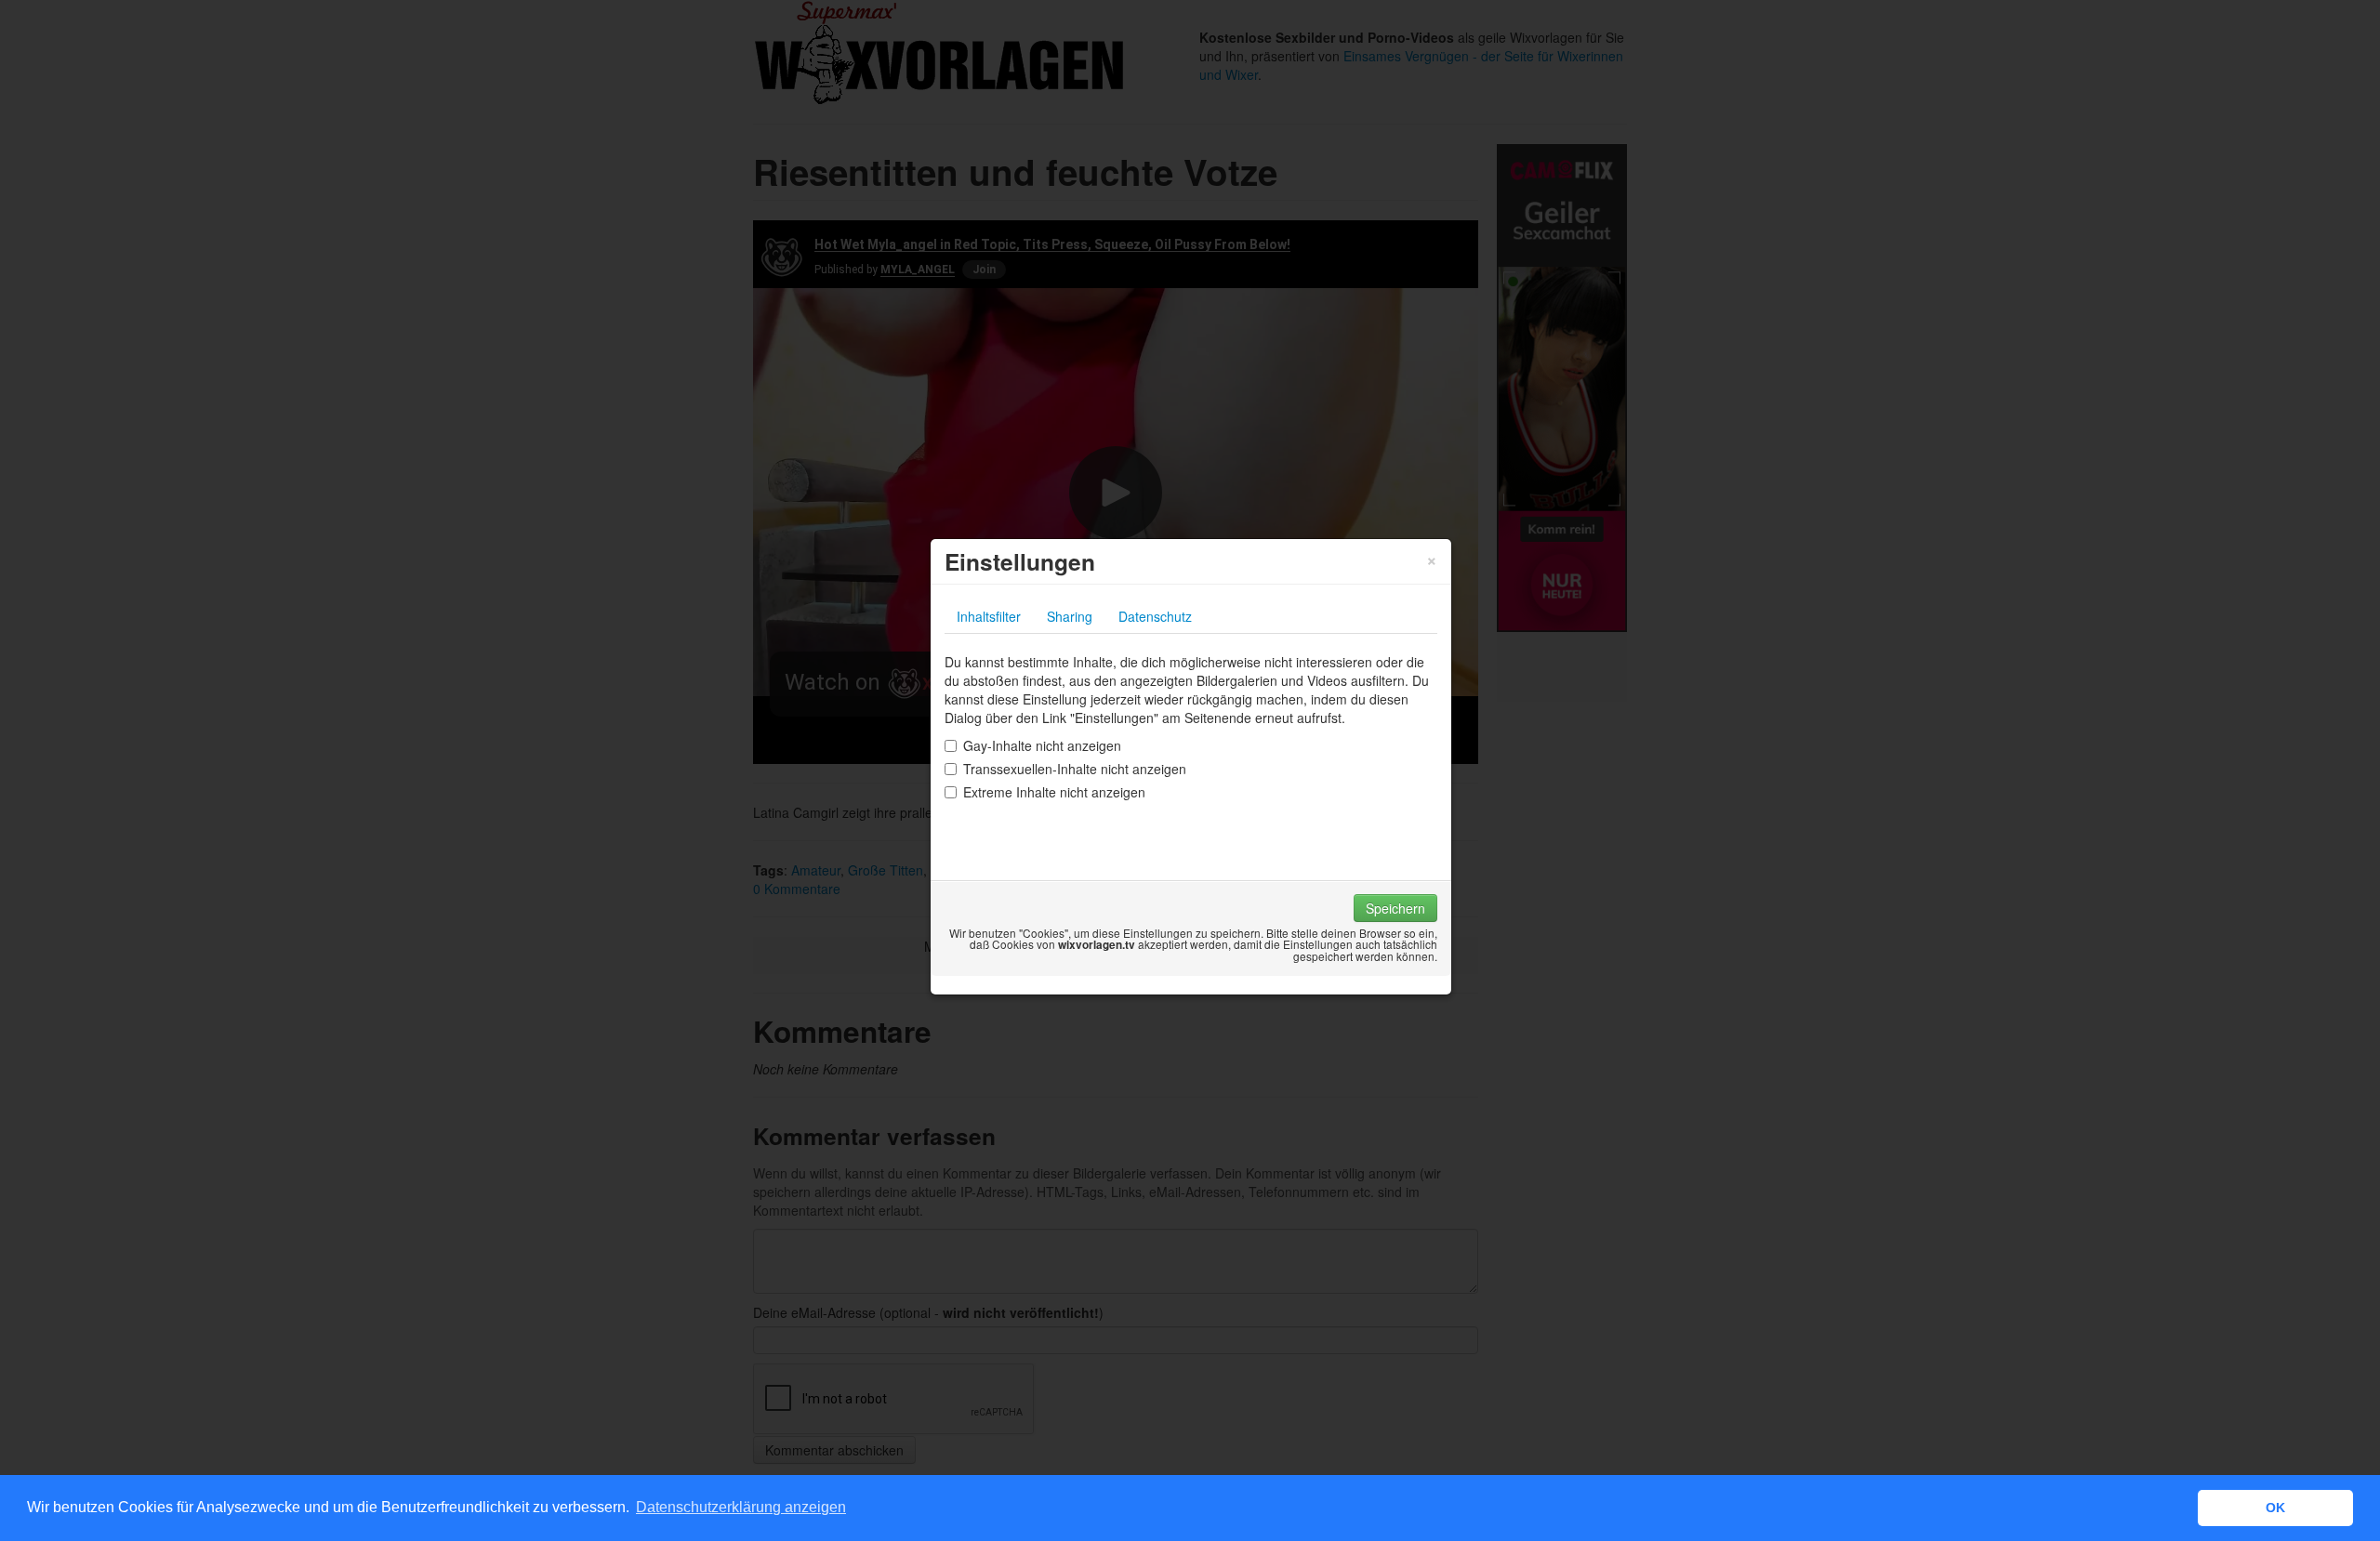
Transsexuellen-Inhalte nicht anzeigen (1075, 769)
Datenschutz (1155, 616)
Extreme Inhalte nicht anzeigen (1054, 792)
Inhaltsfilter (989, 616)
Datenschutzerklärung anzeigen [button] (741, 1507)
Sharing (1070, 616)
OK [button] (2275, 1508)
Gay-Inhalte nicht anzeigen (1042, 745)
